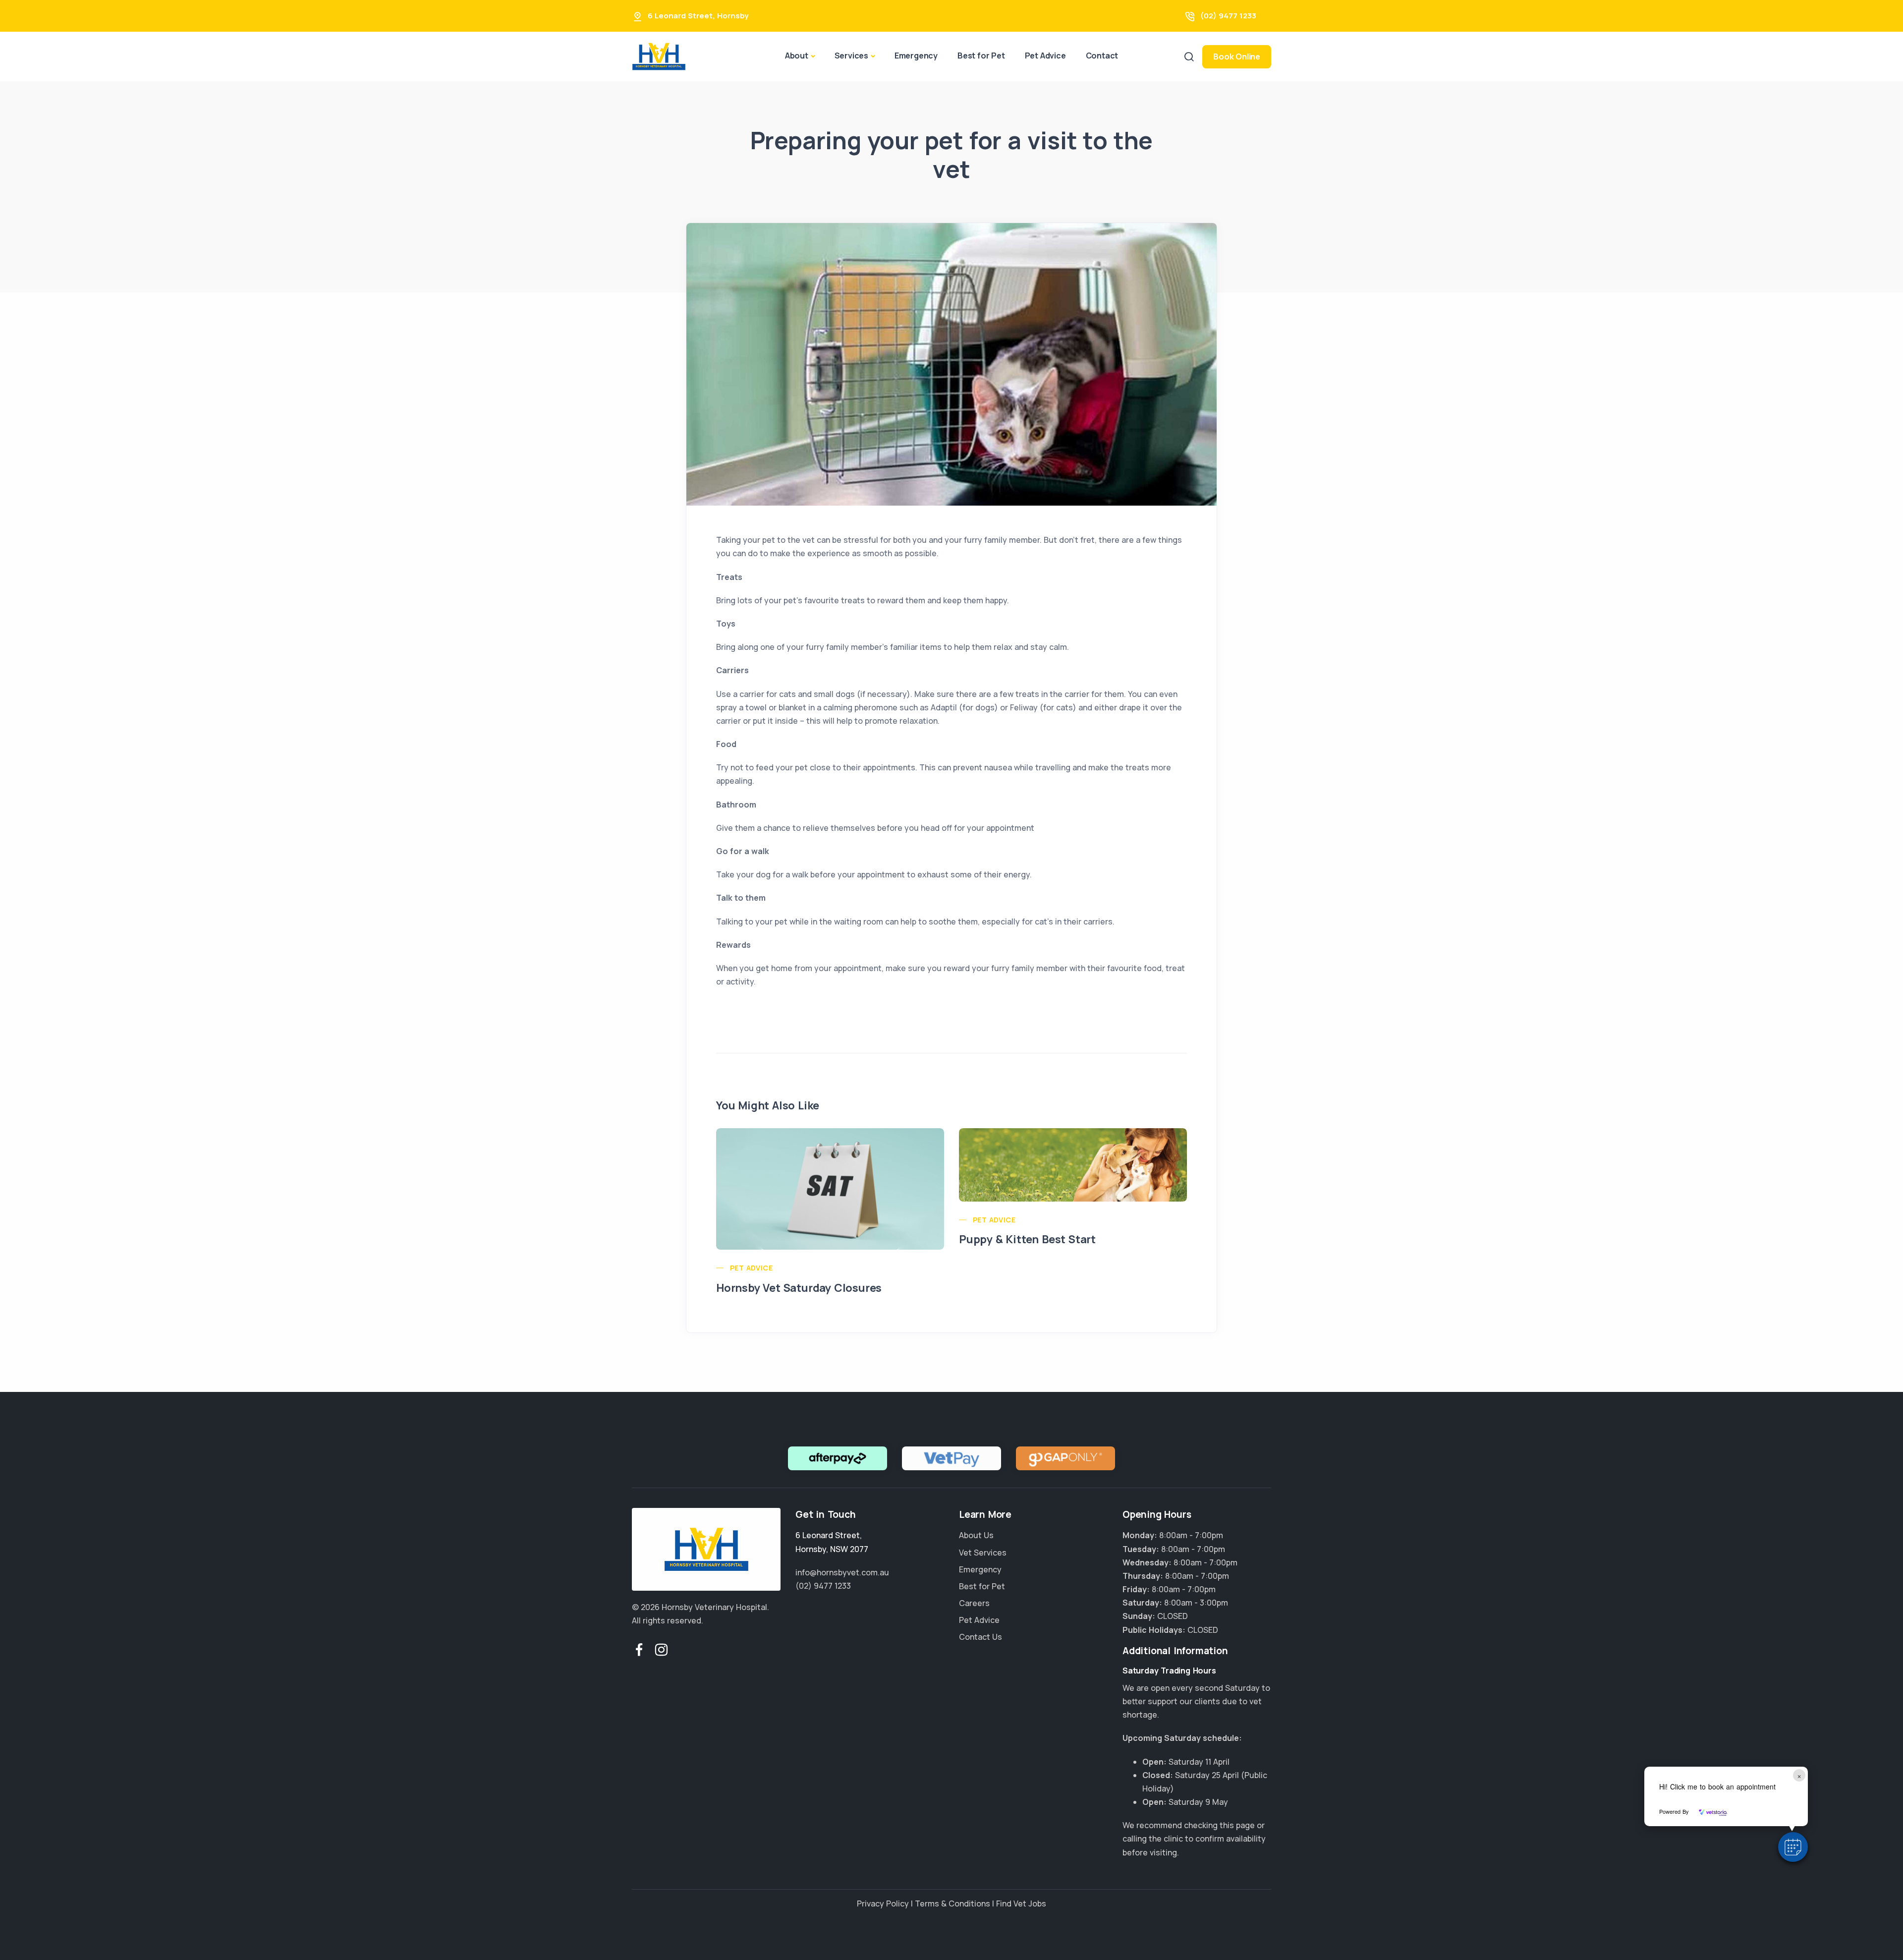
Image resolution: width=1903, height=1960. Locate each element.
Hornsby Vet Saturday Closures (799, 1288)
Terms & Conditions (952, 1903)
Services (851, 56)
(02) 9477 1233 (1228, 16)
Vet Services (983, 1553)
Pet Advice (1045, 56)
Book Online (1237, 57)
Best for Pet (981, 56)
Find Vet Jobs (1021, 1903)
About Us (976, 1535)
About (797, 56)
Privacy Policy (883, 1903)
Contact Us (980, 1637)
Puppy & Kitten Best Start (1027, 1239)
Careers (974, 1603)
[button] (1793, 1847)
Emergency (916, 56)
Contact (1102, 56)
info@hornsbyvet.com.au (842, 1572)
